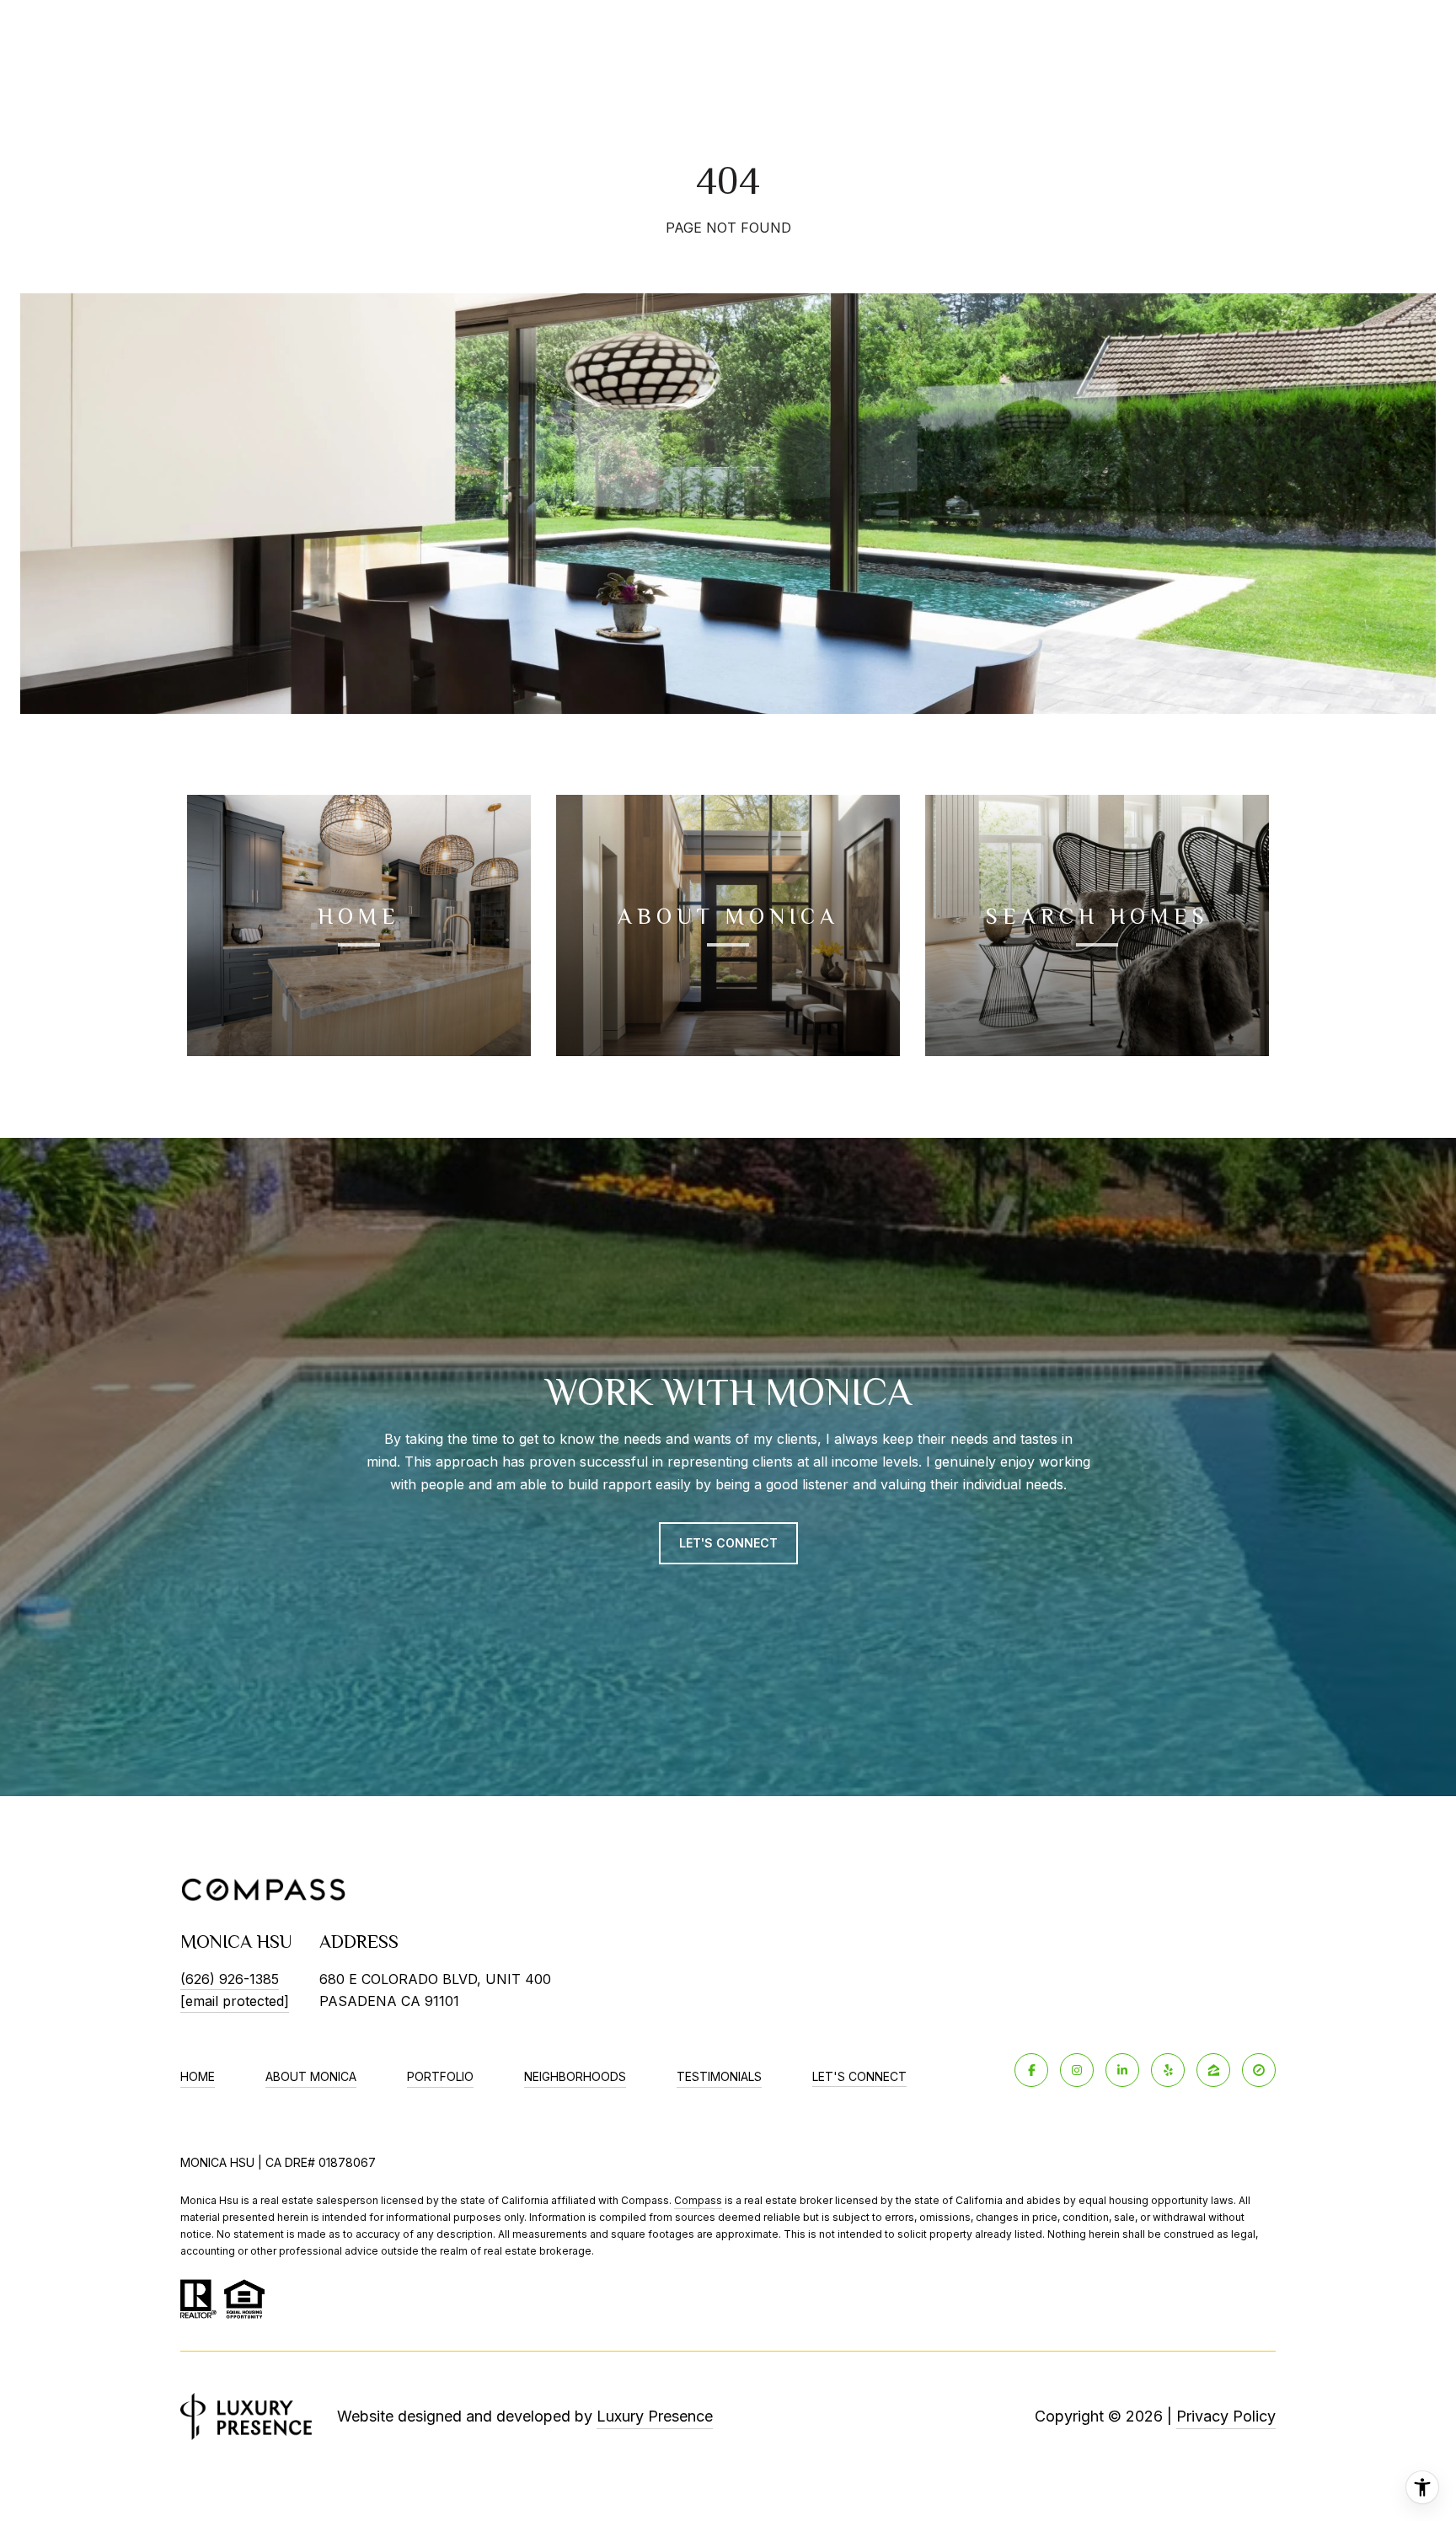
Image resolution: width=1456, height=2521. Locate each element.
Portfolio (440, 2076)
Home (198, 2076)
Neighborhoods (575, 2076)
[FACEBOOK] (1031, 2070)
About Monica (311, 2076)
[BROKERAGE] (1259, 2070)
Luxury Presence (655, 2416)
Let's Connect (859, 2077)
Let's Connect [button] (728, 1543)
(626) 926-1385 (230, 1979)
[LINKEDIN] (1122, 2070)
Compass (698, 2200)
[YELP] (1168, 2070)
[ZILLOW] (1213, 2070)
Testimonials (719, 2076)
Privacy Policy (1226, 2416)
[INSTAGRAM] (1077, 2070)
